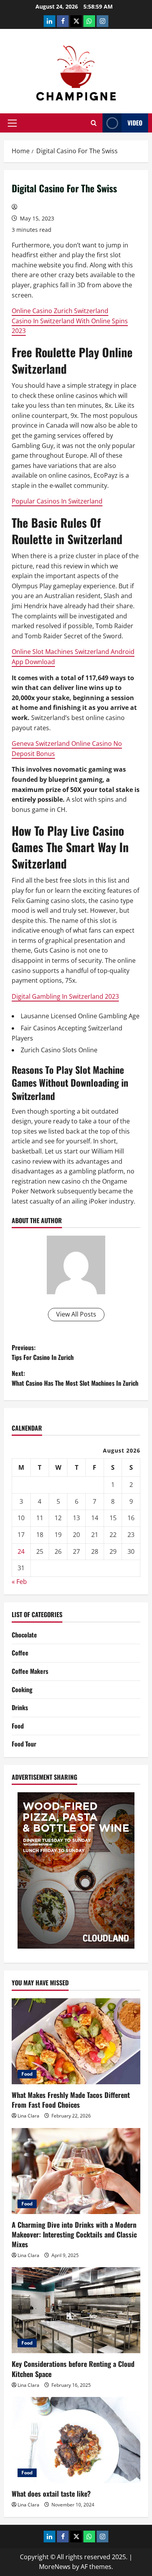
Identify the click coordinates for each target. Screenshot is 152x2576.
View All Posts (76, 1314)
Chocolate (24, 1635)
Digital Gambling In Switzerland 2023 (65, 996)
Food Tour (24, 1744)
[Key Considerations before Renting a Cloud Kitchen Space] (76, 2310)
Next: (75, 1378)
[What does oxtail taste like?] (76, 2440)
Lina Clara (28, 2116)
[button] (12, 123)
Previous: (43, 1352)
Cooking (22, 1689)
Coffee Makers (30, 1671)
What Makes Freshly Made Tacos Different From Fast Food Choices (71, 2100)
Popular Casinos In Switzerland (57, 501)
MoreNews (55, 2567)
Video (135, 123)
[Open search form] (94, 123)
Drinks (20, 1707)
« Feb (19, 1582)
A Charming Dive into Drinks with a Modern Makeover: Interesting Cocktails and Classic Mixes (74, 2234)
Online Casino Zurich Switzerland (60, 311)
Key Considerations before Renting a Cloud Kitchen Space (73, 2369)
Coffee (20, 1653)
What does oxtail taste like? (51, 2494)
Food (18, 1726)
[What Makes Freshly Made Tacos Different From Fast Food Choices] (76, 2041)
